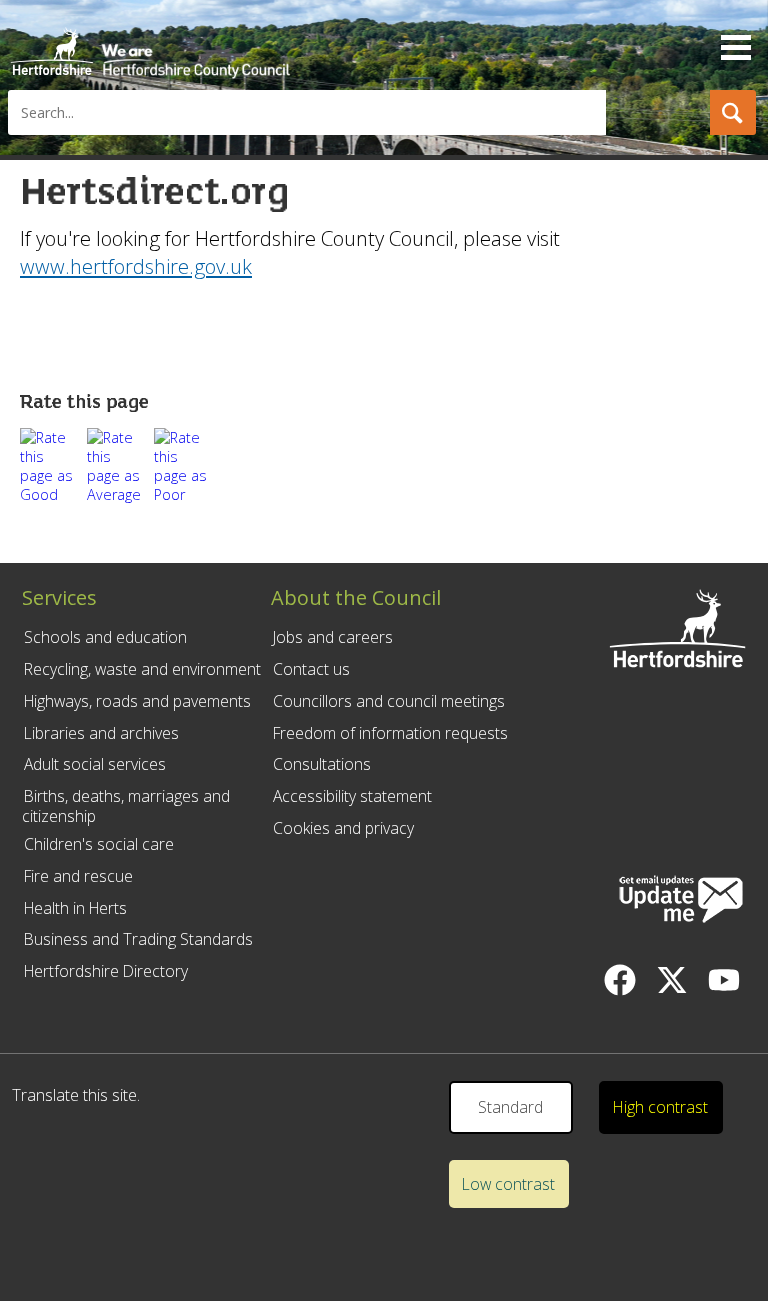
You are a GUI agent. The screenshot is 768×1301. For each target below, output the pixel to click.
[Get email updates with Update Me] (681, 901)
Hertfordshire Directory (106, 971)
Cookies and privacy (343, 828)
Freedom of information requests (390, 733)
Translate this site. (76, 1095)
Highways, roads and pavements (137, 701)
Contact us (311, 669)
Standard (510, 1107)
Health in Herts (75, 908)
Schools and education (105, 637)
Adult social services (95, 764)
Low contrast (508, 1184)
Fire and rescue (78, 876)
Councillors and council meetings (389, 701)
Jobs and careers (333, 637)
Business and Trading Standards (138, 939)
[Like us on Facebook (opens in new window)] (620, 980)
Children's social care (99, 844)
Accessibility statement (352, 796)
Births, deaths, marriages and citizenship (126, 806)
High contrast (660, 1107)
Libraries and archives (101, 733)
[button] (733, 112)
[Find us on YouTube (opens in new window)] (724, 980)
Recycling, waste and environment (142, 669)
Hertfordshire (150, 45)
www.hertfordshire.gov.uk (136, 266)
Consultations (322, 764)
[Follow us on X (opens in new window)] (672, 980)
